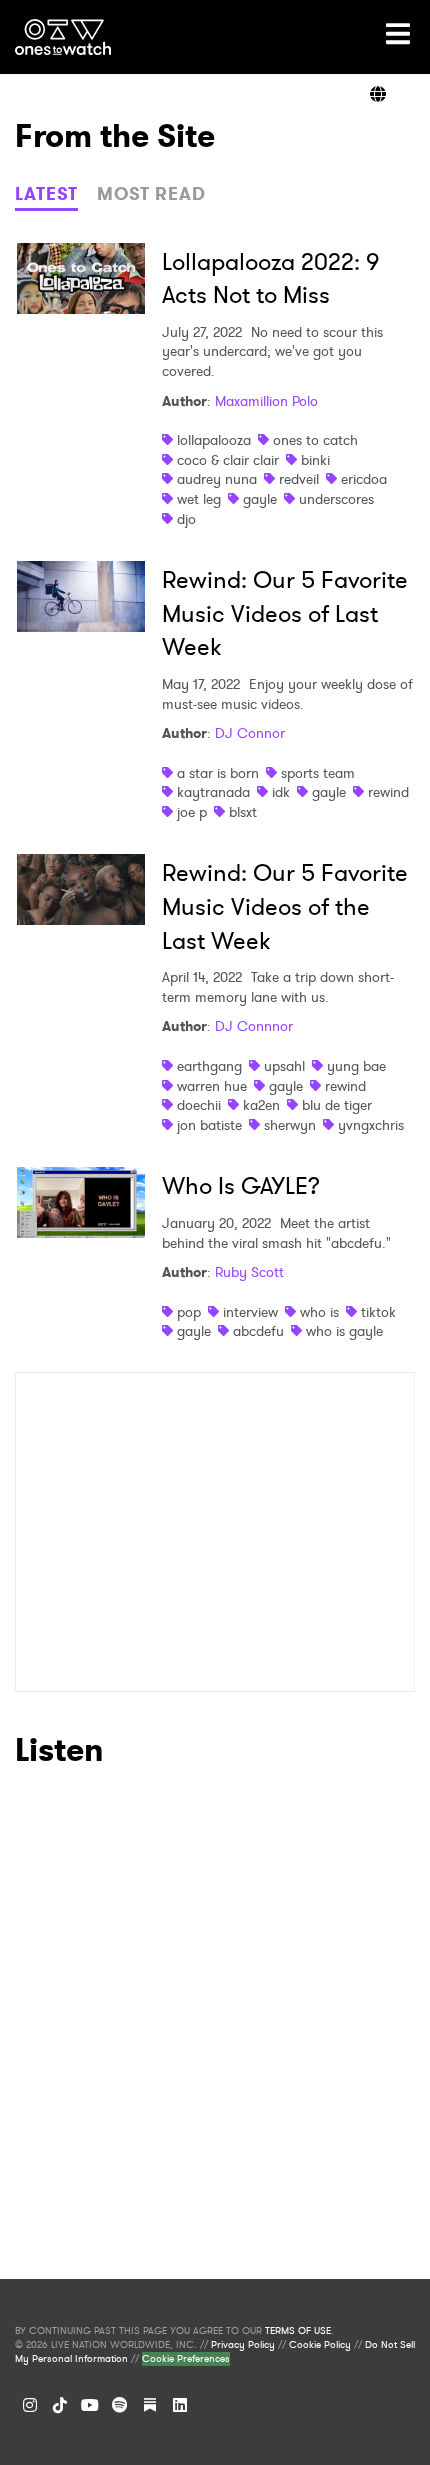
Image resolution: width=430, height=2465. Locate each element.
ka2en (261, 1105)
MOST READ (151, 194)
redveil (299, 479)
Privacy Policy (243, 2345)
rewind (388, 792)
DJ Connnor (254, 1026)
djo (186, 519)
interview (250, 1312)
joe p (192, 812)
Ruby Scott (249, 1272)
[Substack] (150, 2405)
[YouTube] (90, 2405)
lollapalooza (214, 440)
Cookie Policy (320, 2345)
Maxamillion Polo (266, 401)
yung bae (356, 1066)
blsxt (243, 812)
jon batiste (209, 1125)
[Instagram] (30, 2405)
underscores (336, 499)
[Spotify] (120, 2405)
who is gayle (344, 1331)
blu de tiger (337, 1105)
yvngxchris (371, 1125)
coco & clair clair (228, 460)
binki (315, 460)
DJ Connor (250, 733)
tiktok (378, 1312)
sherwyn (290, 1125)
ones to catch (315, 440)
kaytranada (213, 792)
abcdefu (258, 1331)
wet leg (199, 499)
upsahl (284, 1066)
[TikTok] (60, 2405)
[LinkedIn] (180, 2405)
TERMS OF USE (298, 2331)
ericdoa (364, 479)
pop (189, 1312)
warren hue (212, 1086)
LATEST (46, 194)
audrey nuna (217, 479)
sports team (318, 773)
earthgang (209, 1066)
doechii (199, 1105)
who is (319, 1312)
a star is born (218, 773)
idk (281, 792)
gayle (260, 499)
